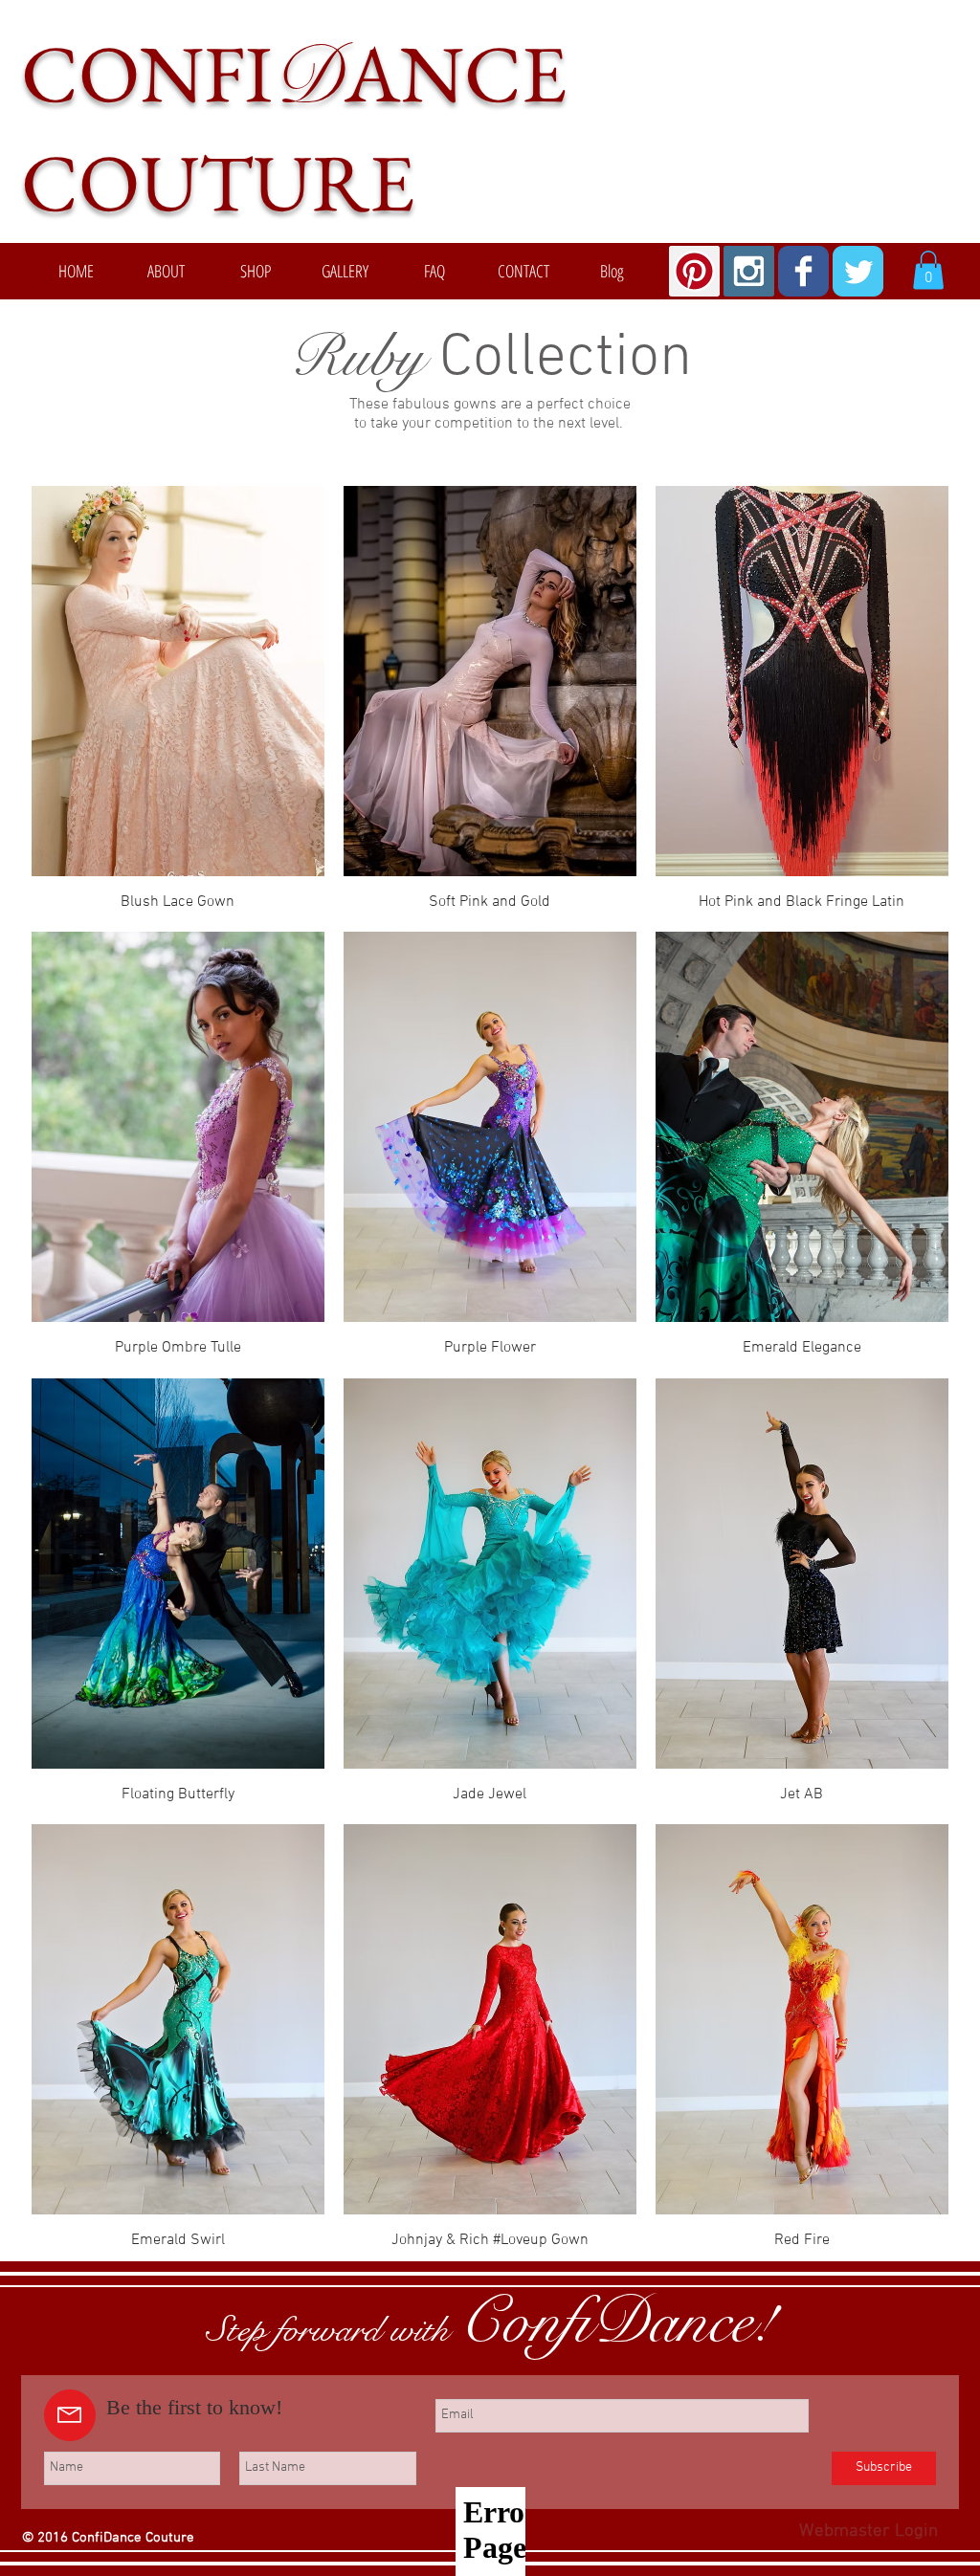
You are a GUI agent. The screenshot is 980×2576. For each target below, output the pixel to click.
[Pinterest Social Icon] (694, 271)
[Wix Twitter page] (858, 271)
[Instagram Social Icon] (749, 271)
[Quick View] (178, 681)
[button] (928, 270)
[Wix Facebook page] (803, 271)
